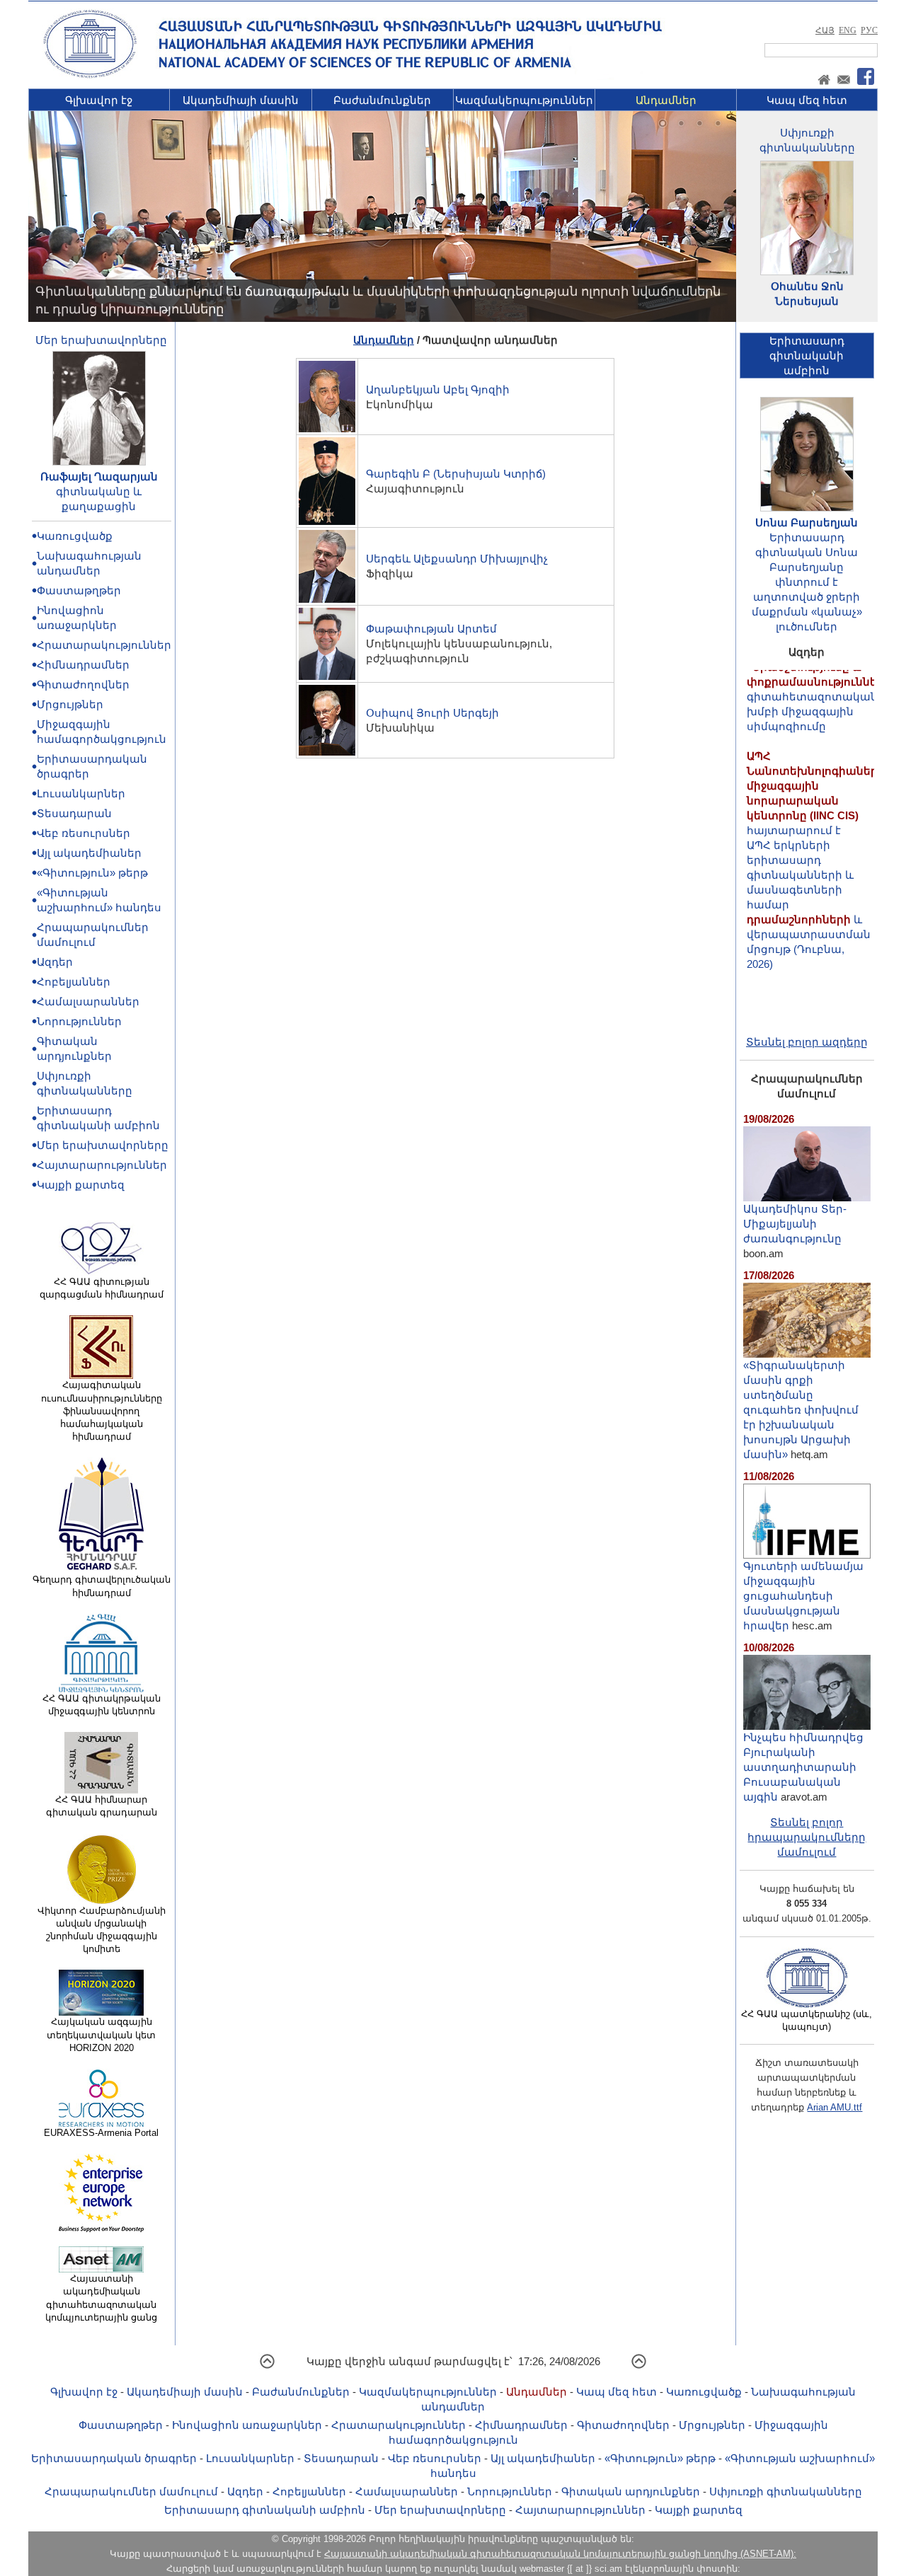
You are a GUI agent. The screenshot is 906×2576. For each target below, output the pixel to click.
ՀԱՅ (825, 30)
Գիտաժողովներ (83, 685)
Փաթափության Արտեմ (431, 629)
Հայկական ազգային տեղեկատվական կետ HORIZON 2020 (101, 2034)
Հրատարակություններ (104, 645)
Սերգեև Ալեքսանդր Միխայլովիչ (457, 559)
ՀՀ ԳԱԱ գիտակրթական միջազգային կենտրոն (102, 1705)
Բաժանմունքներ (382, 100)
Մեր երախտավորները (101, 340)
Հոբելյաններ (74, 982)
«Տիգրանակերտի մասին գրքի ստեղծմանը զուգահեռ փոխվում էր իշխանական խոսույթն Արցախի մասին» (801, 1410)
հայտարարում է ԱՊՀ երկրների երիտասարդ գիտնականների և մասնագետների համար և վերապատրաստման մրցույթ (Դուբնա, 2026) (816, 827)
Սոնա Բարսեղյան (807, 522)
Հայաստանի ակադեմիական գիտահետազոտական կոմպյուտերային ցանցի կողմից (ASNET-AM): (560, 2554)
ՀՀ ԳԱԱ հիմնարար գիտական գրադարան (102, 1806)
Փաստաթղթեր (79, 590)
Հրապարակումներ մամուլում (131, 2491)
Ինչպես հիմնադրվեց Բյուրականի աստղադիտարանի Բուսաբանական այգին (803, 1767)
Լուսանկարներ (81, 793)
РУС (869, 30)
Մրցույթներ (70, 704)
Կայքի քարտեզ (81, 1185)
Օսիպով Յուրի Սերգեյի (432, 713)
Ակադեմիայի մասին (241, 100)
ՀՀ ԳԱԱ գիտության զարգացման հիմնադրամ (102, 1288)
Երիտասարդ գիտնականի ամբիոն (265, 2510)
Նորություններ (79, 1021)
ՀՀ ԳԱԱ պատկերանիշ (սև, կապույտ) (807, 2020)
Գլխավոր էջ (99, 100)
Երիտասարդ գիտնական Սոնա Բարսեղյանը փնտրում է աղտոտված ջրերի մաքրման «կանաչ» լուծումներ (807, 582)
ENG (848, 30)
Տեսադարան (74, 813)
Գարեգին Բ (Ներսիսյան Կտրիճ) (456, 474)
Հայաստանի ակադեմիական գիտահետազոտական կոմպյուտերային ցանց (101, 2298)
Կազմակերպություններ (524, 100)
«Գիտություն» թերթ (92, 873)
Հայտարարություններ (102, 1165)
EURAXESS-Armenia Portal (101, 2133)
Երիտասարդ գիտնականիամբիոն (807, 356)
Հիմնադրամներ (83, 665)
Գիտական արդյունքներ (631, 2491)
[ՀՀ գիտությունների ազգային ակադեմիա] (90, 75)
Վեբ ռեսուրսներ (84, 833)
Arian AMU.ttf (835, 2107)
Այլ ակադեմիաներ (89, 853)
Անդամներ (666, 100)
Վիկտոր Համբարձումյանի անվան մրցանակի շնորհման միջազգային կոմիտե (102, 1930)
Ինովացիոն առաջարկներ (247, 2425)
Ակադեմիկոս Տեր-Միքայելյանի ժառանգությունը (795, 1224)
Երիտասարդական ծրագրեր (114, 2458)
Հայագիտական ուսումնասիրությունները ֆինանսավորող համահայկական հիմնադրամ (102, 1411)
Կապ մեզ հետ (807, 100)
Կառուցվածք (75, 536)
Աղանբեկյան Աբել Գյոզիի (438, 389)
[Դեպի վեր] (267, 2366)
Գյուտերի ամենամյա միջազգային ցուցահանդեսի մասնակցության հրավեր (803, 1596)
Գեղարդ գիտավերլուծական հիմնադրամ (102, 1586)
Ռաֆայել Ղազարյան (99, 476)
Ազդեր (55, 962)
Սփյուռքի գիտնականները (786, 2491)
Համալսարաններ (88, 1001)
